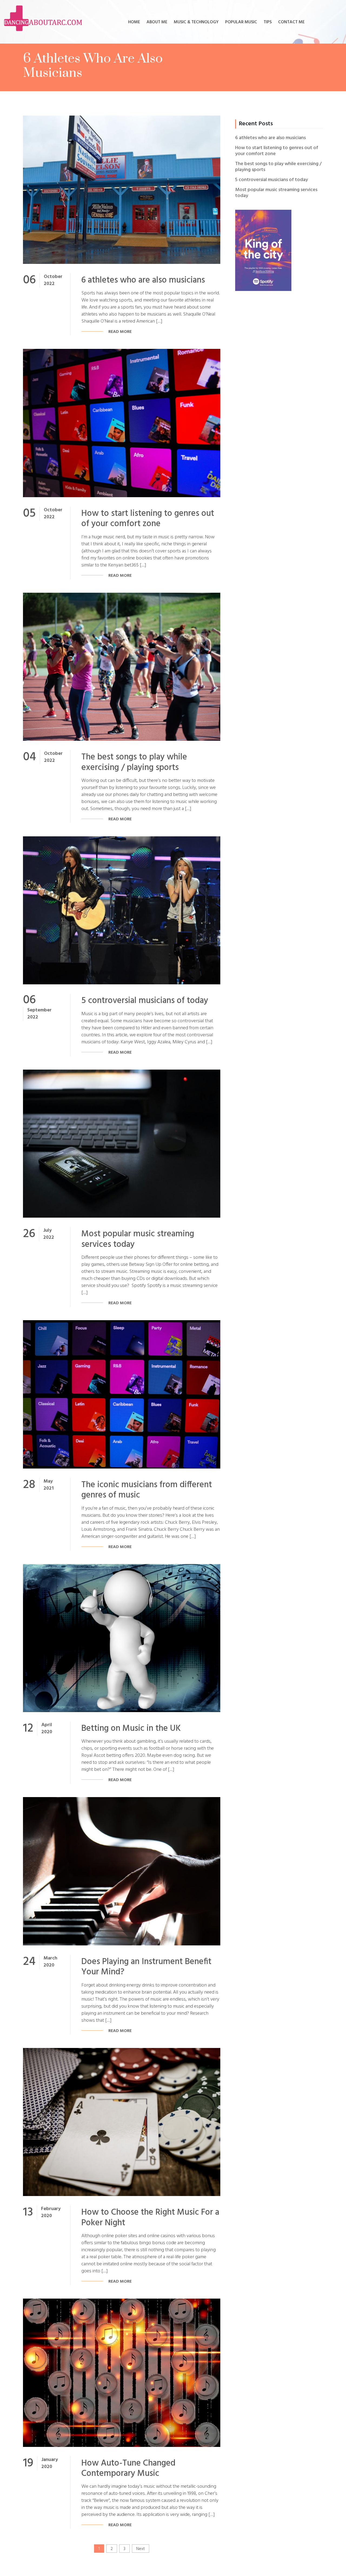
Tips (268, 22)
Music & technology (196, 22)
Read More (120, 332)
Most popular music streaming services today (138, 1239)
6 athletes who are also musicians (143, 280)
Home (134, 22)
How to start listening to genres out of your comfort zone (148, 519)
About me (157, 22)
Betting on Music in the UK (131, 1728)
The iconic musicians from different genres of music (147, 1490)
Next (141, 2549)
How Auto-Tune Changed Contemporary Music (128, 2468)
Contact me (291, 22)
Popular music (241, 22)
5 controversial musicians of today (145, 1001)
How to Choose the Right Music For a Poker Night (150, 2218)
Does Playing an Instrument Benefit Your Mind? (146, 1967)
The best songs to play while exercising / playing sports (134, 762)
